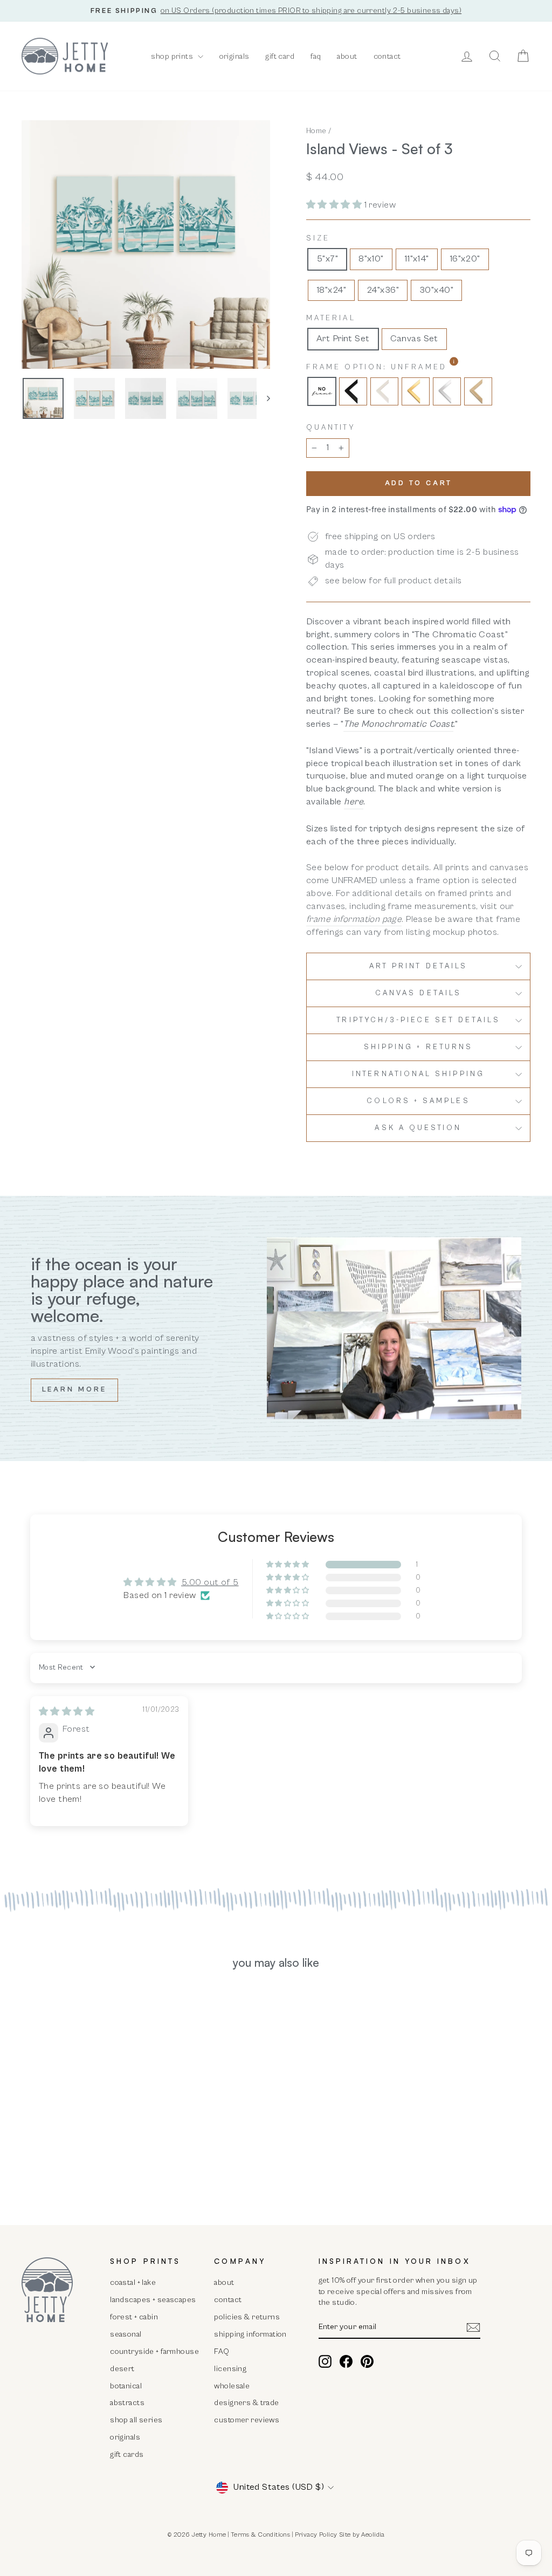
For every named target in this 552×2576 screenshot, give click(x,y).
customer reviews (247, 2420)
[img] (67, 1712)
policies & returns (247, 2317)
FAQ (222, 2351)
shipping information (250, 2334)
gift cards (127, 2454)
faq (316, 56)
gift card (280, 56)
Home (316, 131)
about (347, 56)
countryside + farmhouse (154, 2351)
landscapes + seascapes (153, 2300)
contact (387, 56)
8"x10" (371, 259)
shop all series (136, 2420)
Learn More (74, 1390)
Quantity (331, 428)
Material (331, 318)
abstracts (127, 2403)
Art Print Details (418, 966)
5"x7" (327, 259)
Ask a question (418, 1128)
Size (318, 238)
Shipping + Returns (418, 1047)
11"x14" (417, 259)
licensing (230, 2369)
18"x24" (331, 290)
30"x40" (436, 290)
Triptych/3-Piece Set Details (418, 1020)
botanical (126, 2386)
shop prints (173, 56)
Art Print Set (343, 339)
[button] (335, 205)
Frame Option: (405, 367)
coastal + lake (133, 2282)
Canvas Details (418, 993)
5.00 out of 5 (210, 1582)
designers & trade (246, 2403)
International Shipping (418, 1074)
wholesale (232, 2386)
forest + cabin (134, 2317)
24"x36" (383, 290)
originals (234, 56)
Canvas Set (414, 339)
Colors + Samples (418, 1101)
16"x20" (465, 259)
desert (122, 2369)
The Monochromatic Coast (398, 724)
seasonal (126, 2334)
